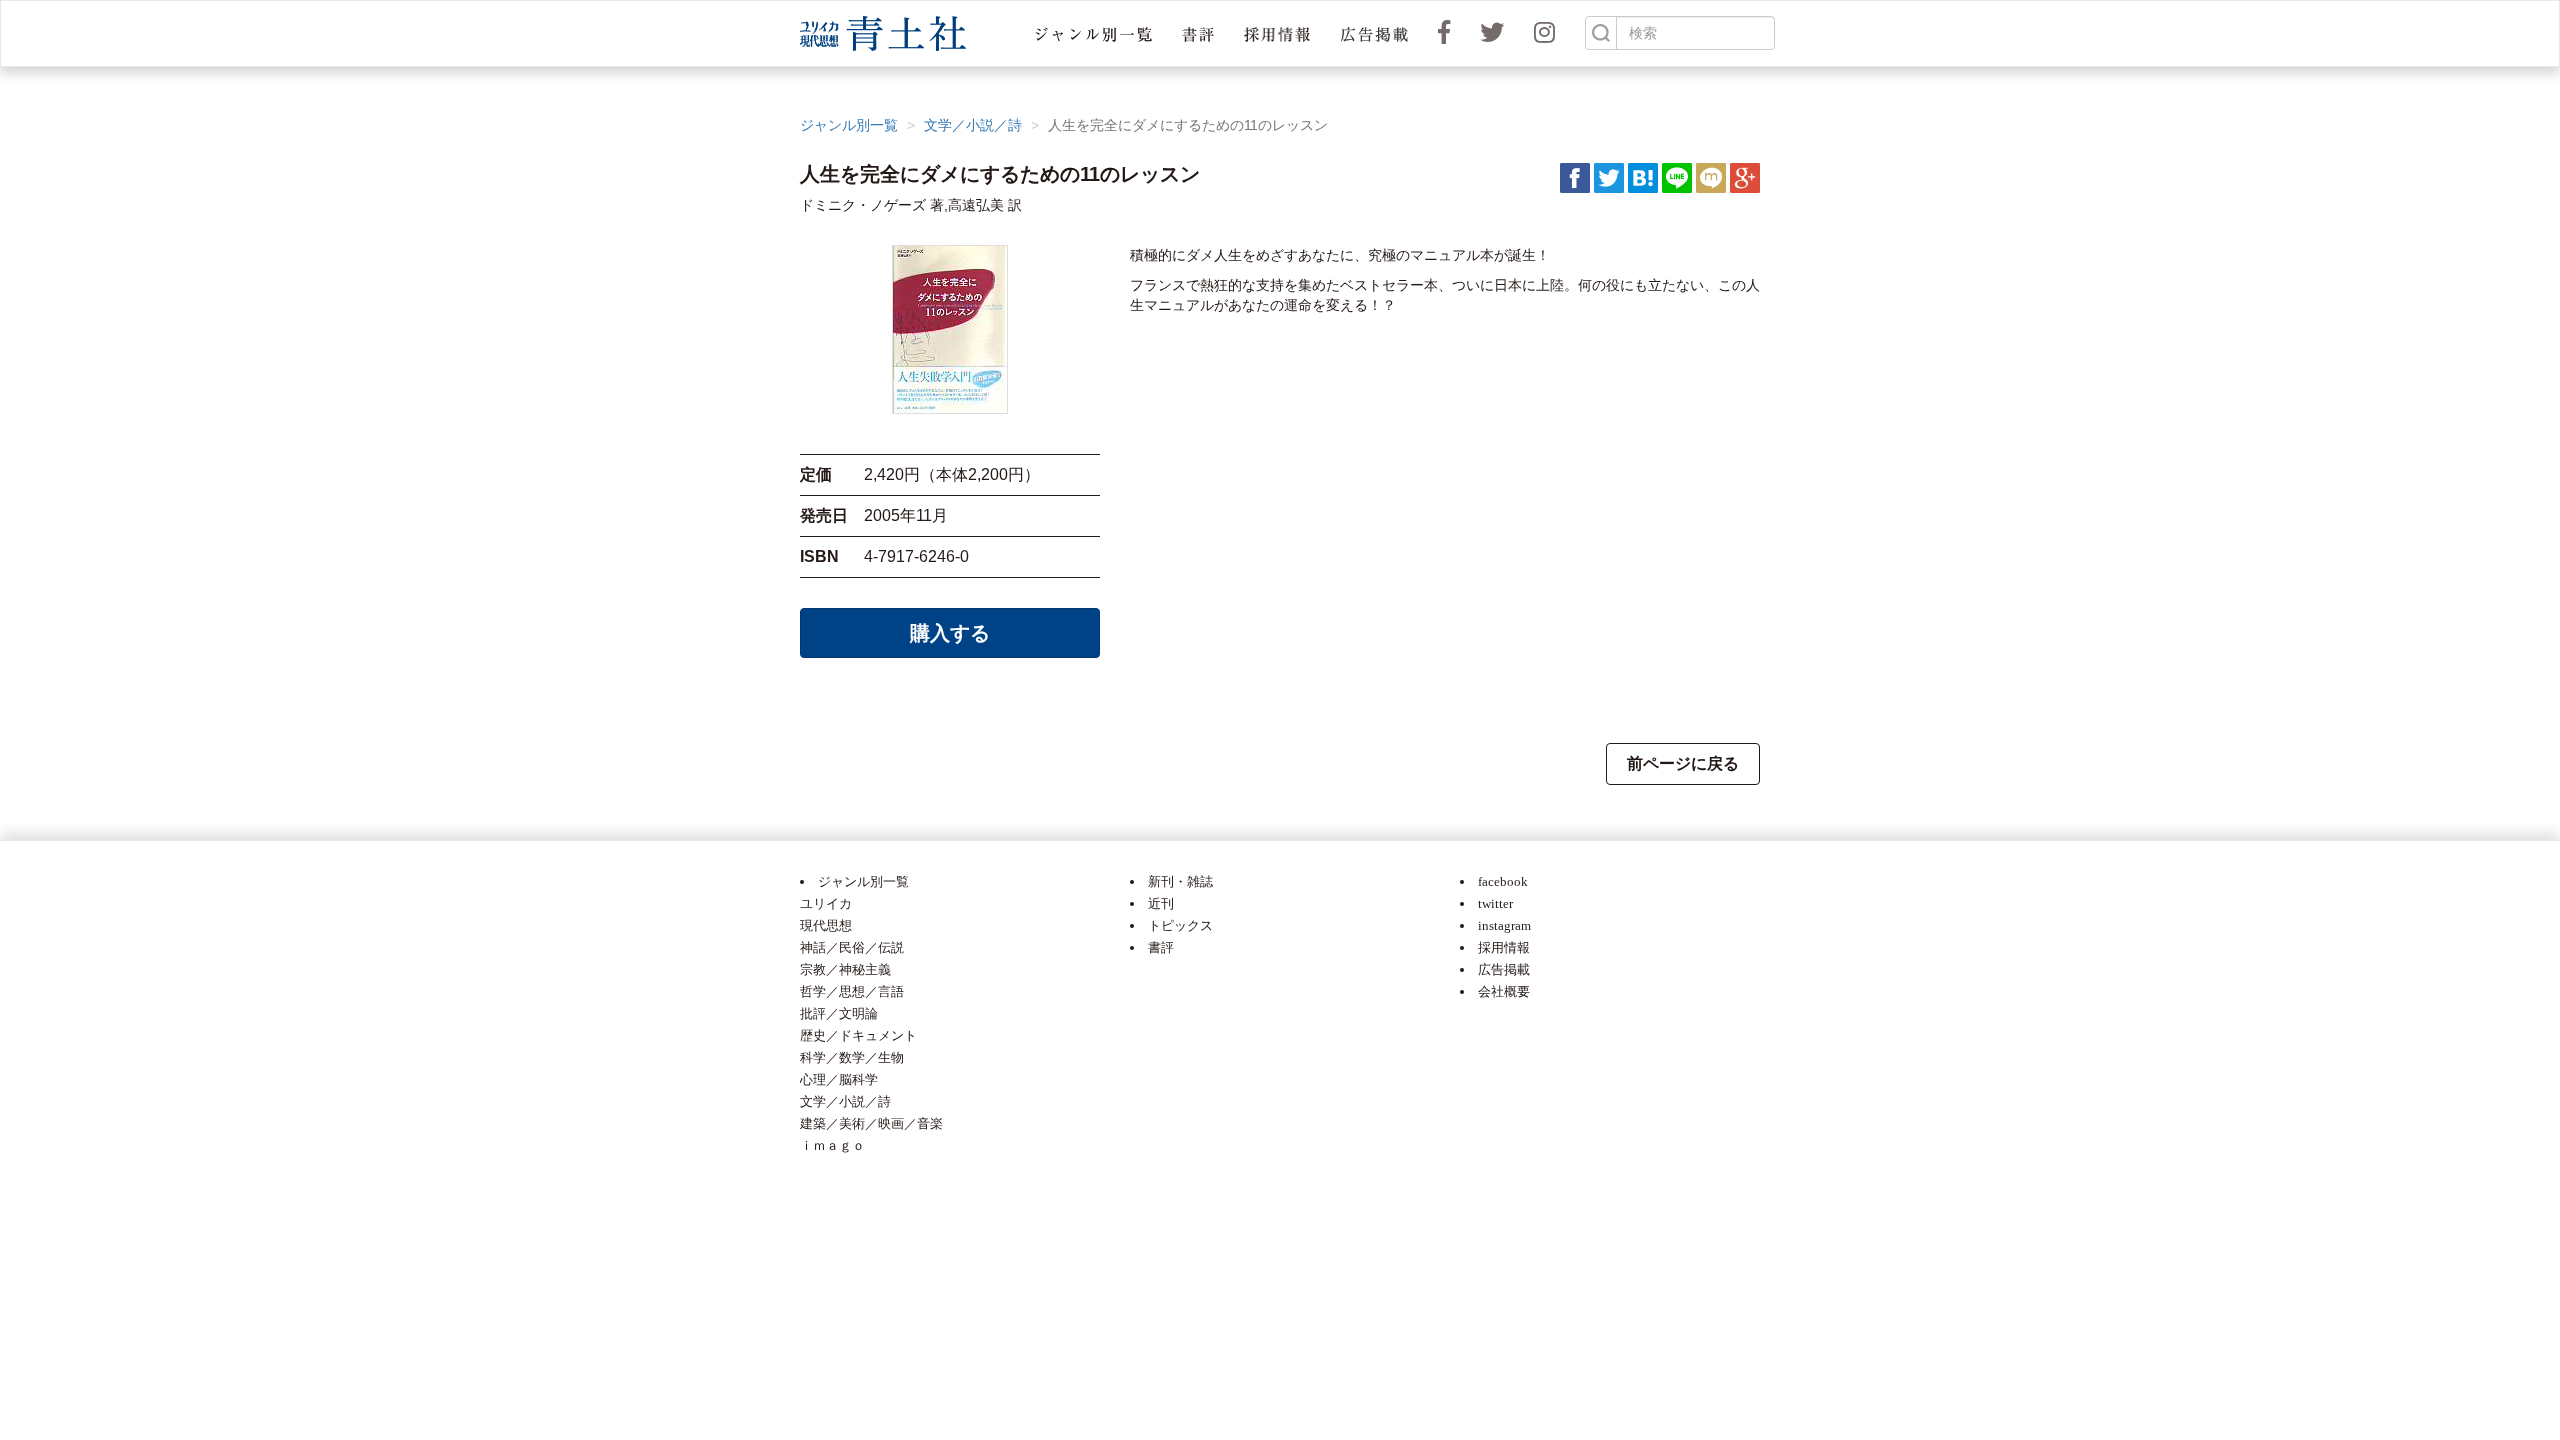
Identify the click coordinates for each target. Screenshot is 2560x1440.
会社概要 (1504, 991)
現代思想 (826, 925)
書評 (1161, 947)
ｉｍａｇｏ (832, 1145)
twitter (1495, 903)
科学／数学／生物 (852, 1057)
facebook (1503, 881)
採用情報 (1504, 947)
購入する (950, 633)
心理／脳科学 (839, 1079)
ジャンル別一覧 (849, 125)
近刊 (1161, 903)
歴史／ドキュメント (858, 1035)
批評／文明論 (839, 1013)
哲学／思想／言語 (852, 991)
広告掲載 (1504, 969)
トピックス (1180, 925)
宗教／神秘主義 (845, 969)
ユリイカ (826, 903)
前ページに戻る (1683, 763)
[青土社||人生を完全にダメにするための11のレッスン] (1643, 177)
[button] (1093, 33)
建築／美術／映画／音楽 (871, 1123)
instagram (1504, 925)
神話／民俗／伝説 (852, 947)
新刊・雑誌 (1180, 881)
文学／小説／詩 (973, 125)
